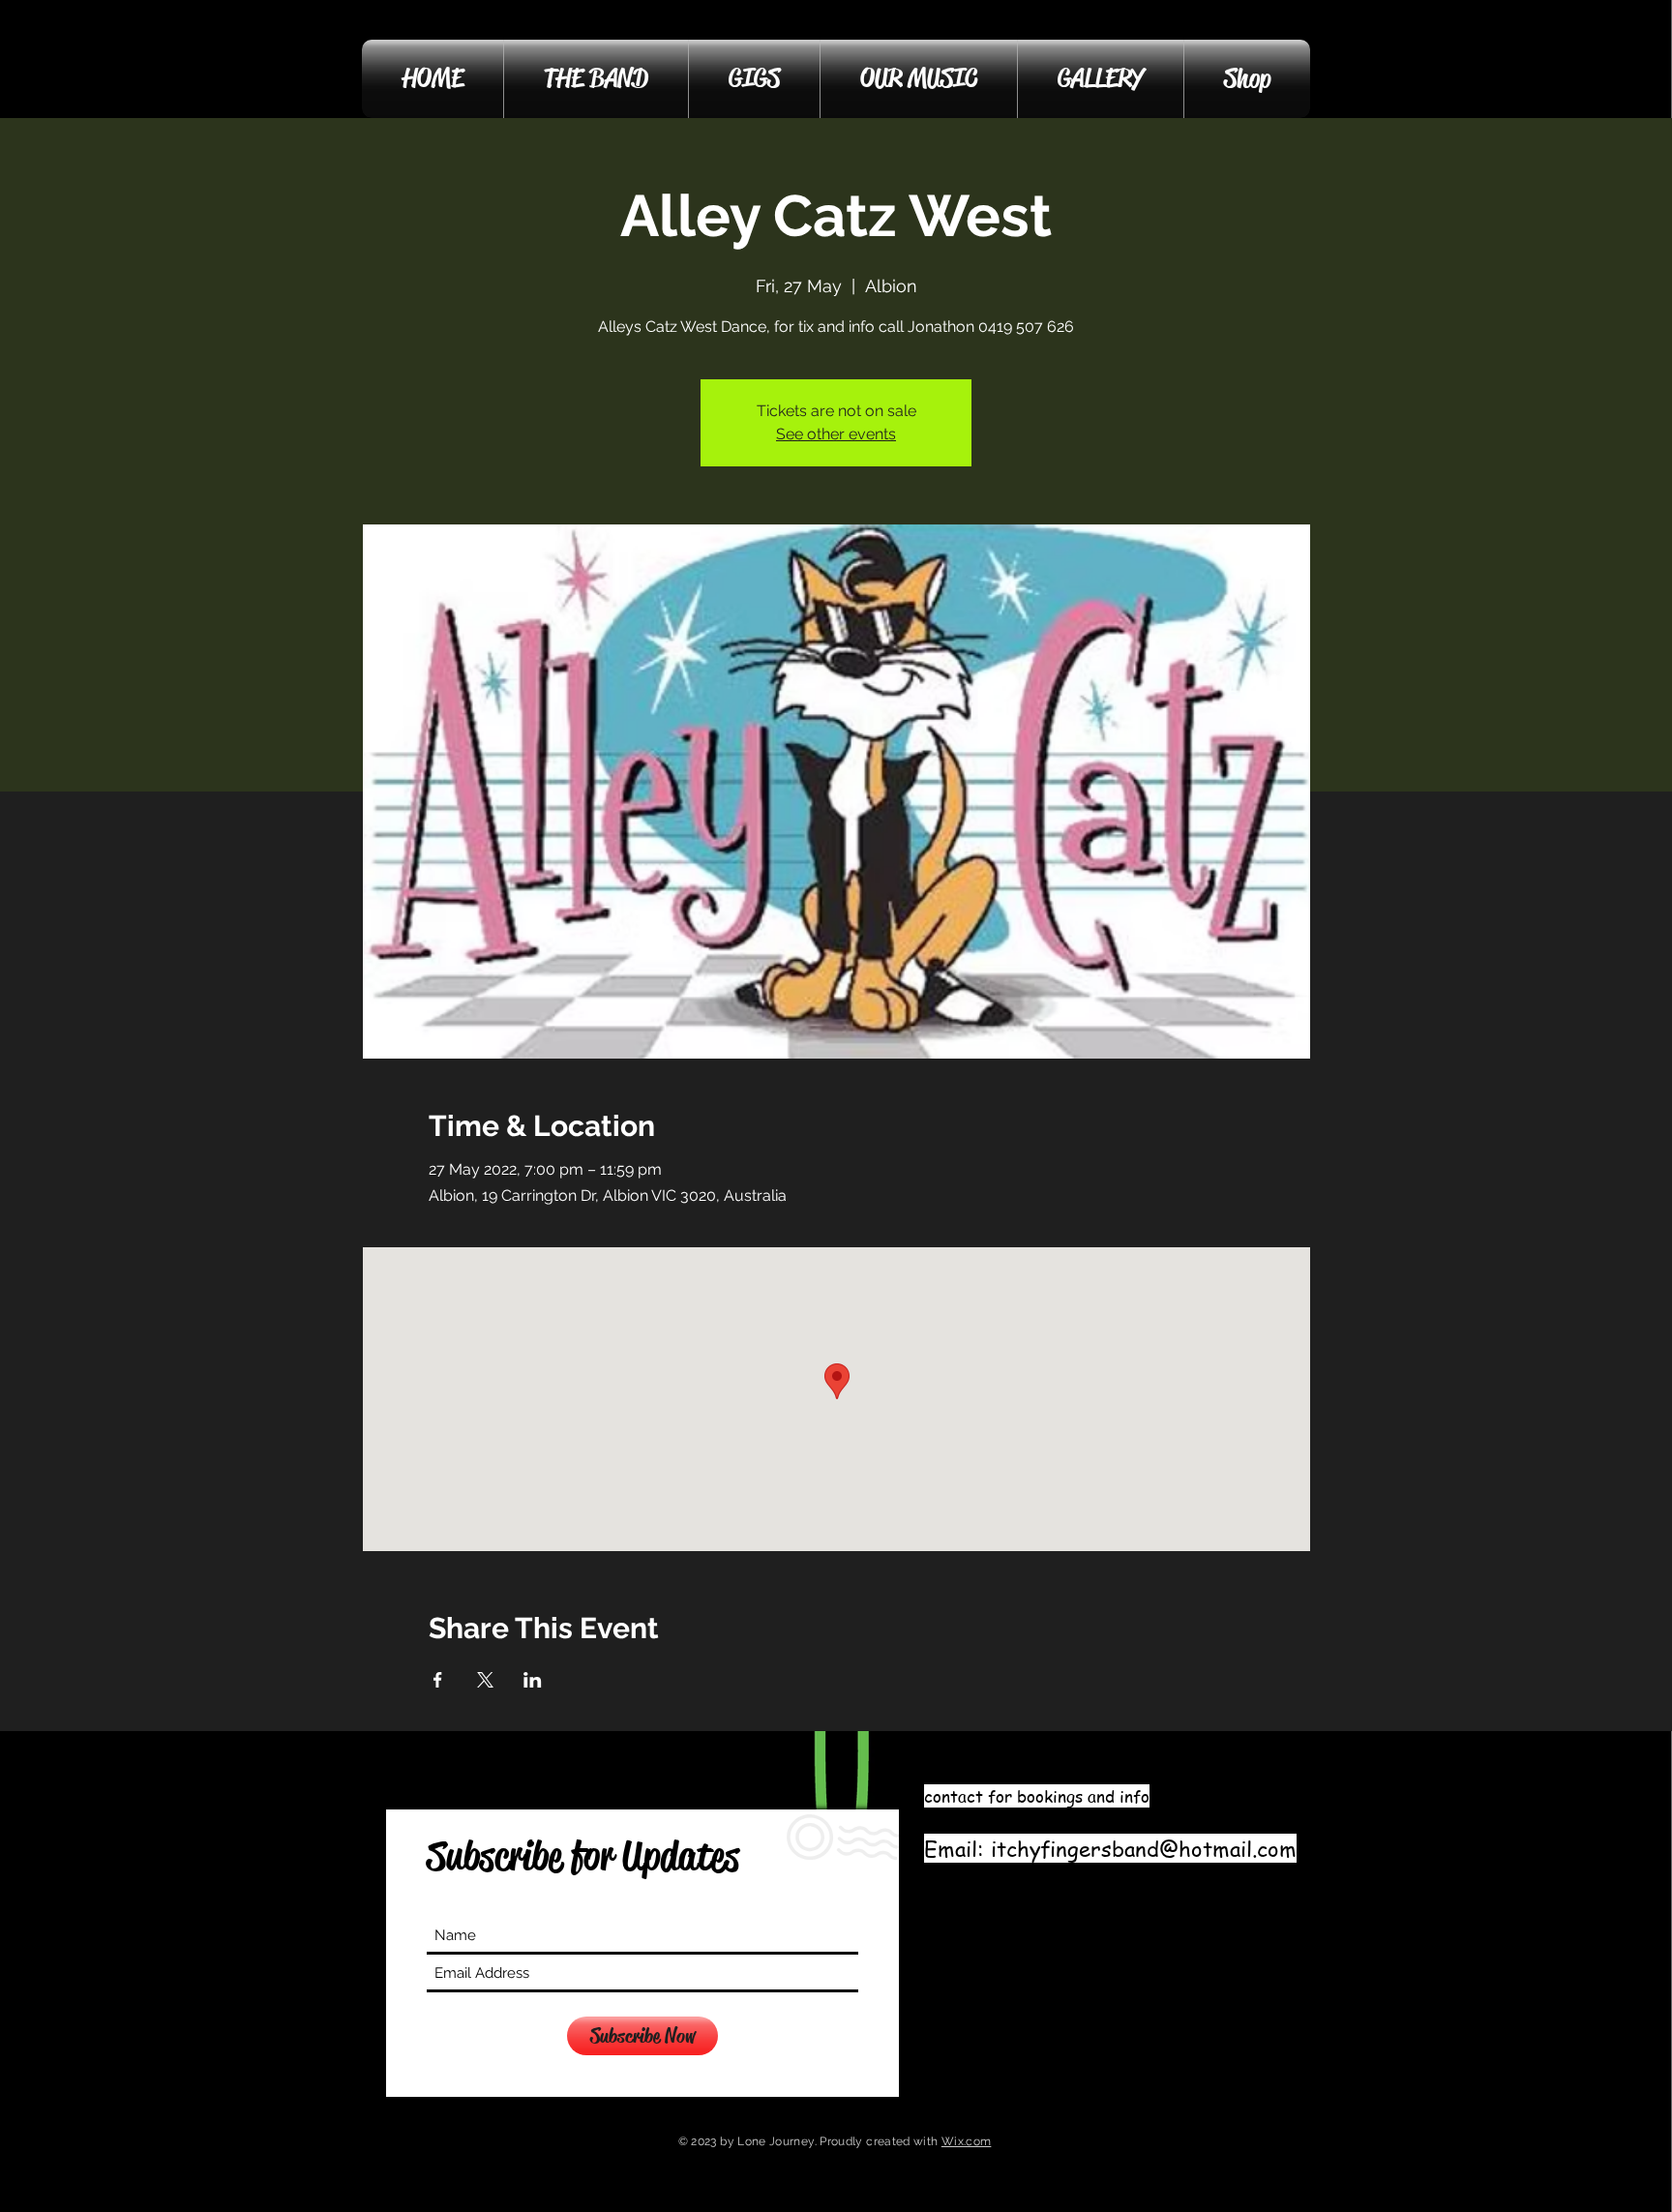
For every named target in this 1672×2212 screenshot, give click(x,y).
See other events (836, 434)
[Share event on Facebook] (438, 1680)
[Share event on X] (485, 1680)
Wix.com (967, 2141)
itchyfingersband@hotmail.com (1144, 1848)
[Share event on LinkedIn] (533, 1680)
